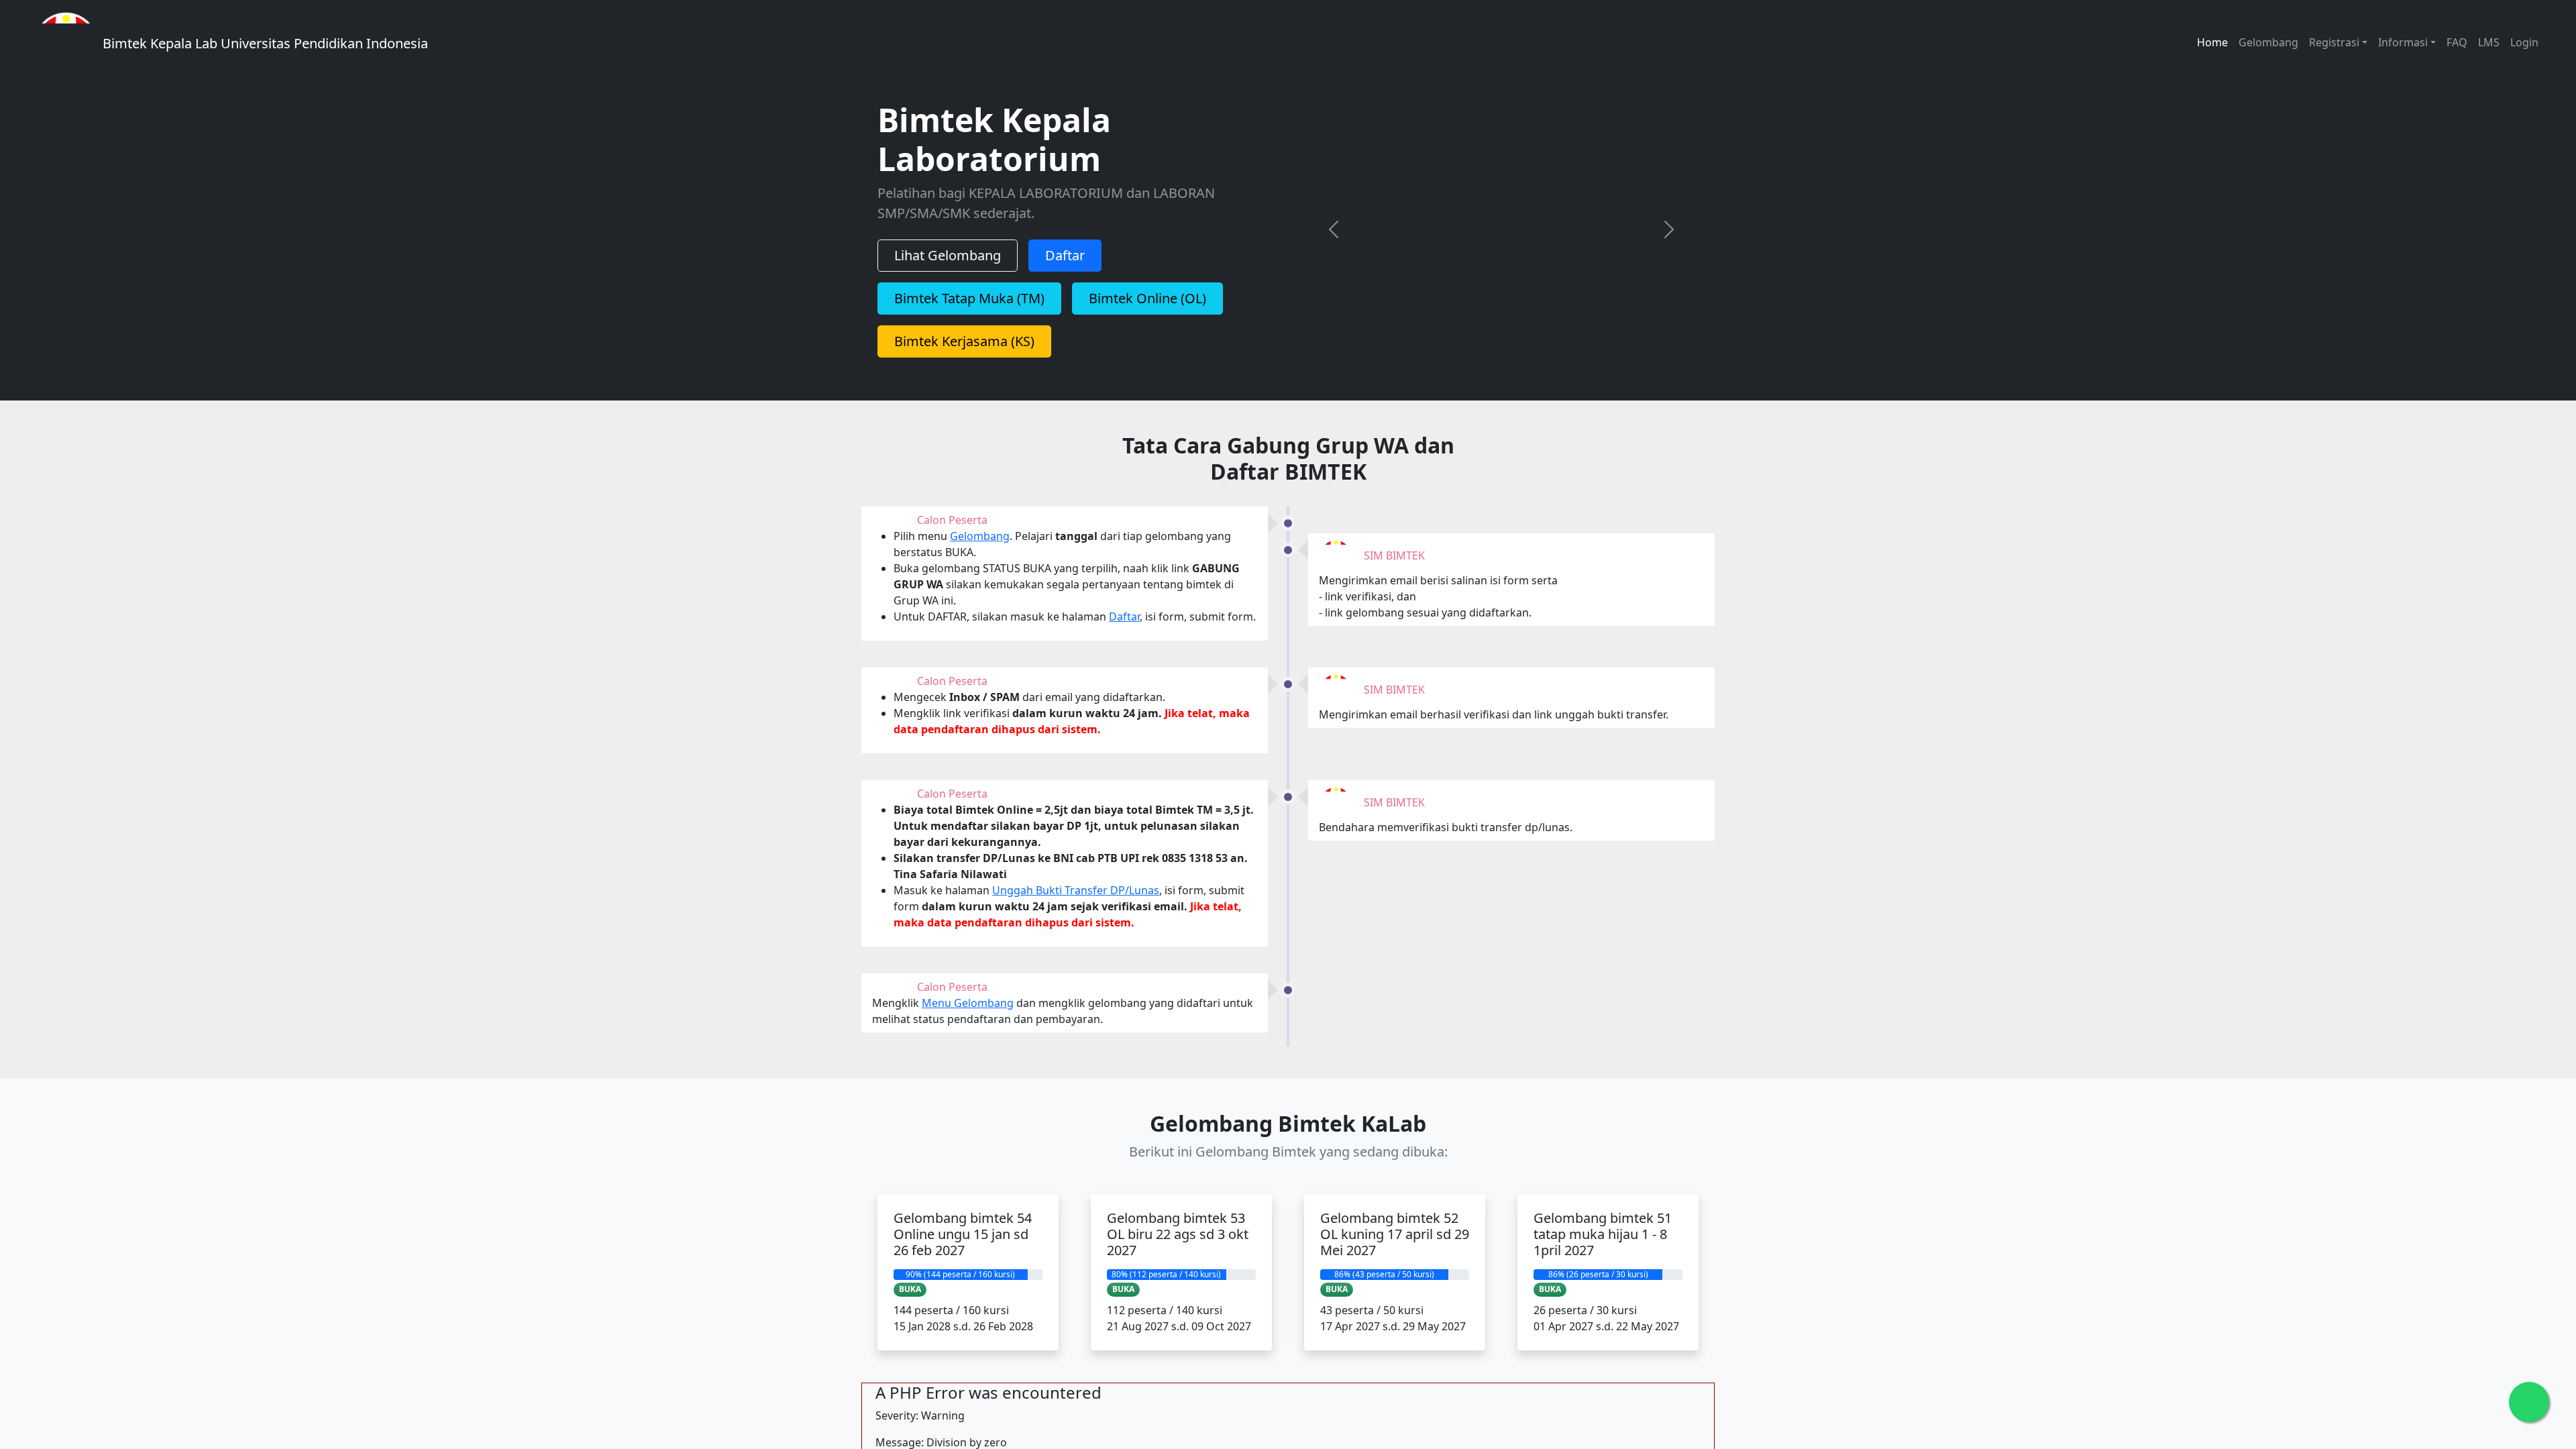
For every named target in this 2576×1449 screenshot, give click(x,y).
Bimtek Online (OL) (1147, 307)
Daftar (1065, 264)
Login (2524, 42)
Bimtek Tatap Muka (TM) (969, 307)
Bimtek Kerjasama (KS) (964, 350)
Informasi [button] (2403, 42)
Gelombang (2268, 42)
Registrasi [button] (2334, 42)
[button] (1334, 238)
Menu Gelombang (968, 1026)
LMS (2489, 42)
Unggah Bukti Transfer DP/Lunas (1076, 912)
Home (2212, 42)
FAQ (2457, 42)
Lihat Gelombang (948, 264)
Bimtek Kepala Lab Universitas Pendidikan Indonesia (264, 43)
